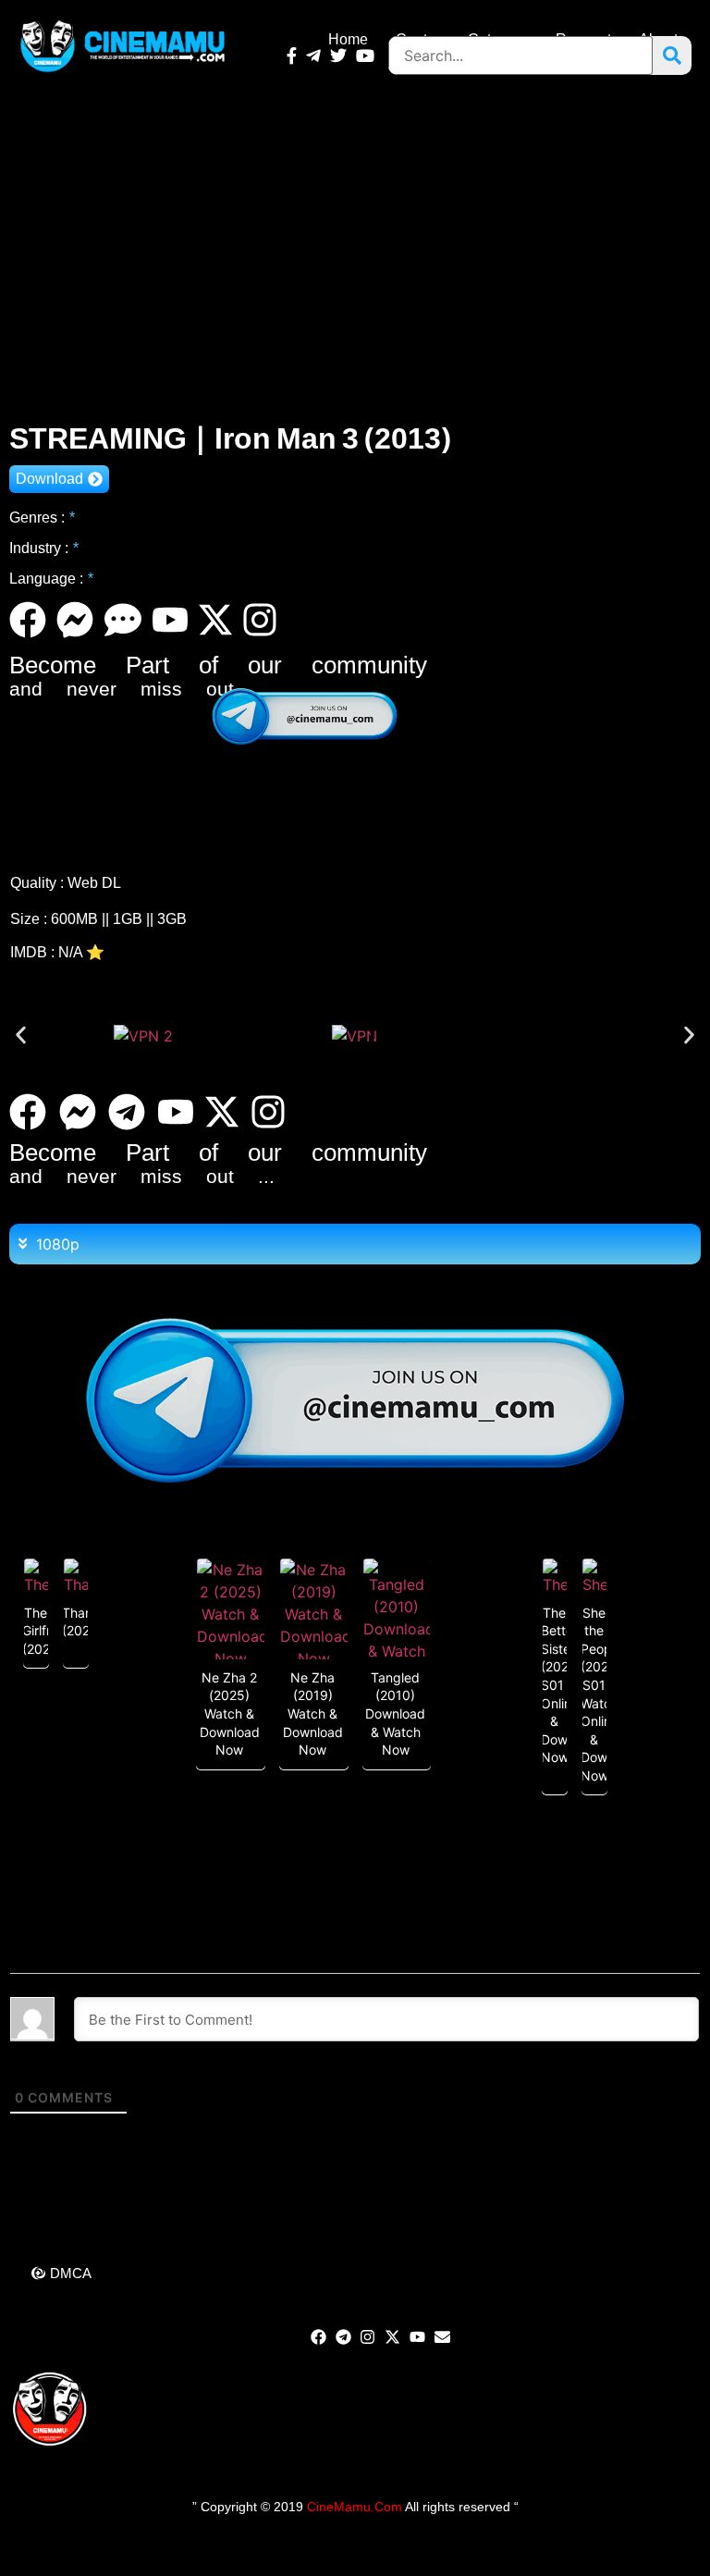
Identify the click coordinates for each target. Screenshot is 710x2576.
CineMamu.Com (355, 2507)
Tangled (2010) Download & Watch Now (395, 1713)
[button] (21, 1035)
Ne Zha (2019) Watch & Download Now (313, 1713)
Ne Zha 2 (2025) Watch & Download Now (230, 1713)
